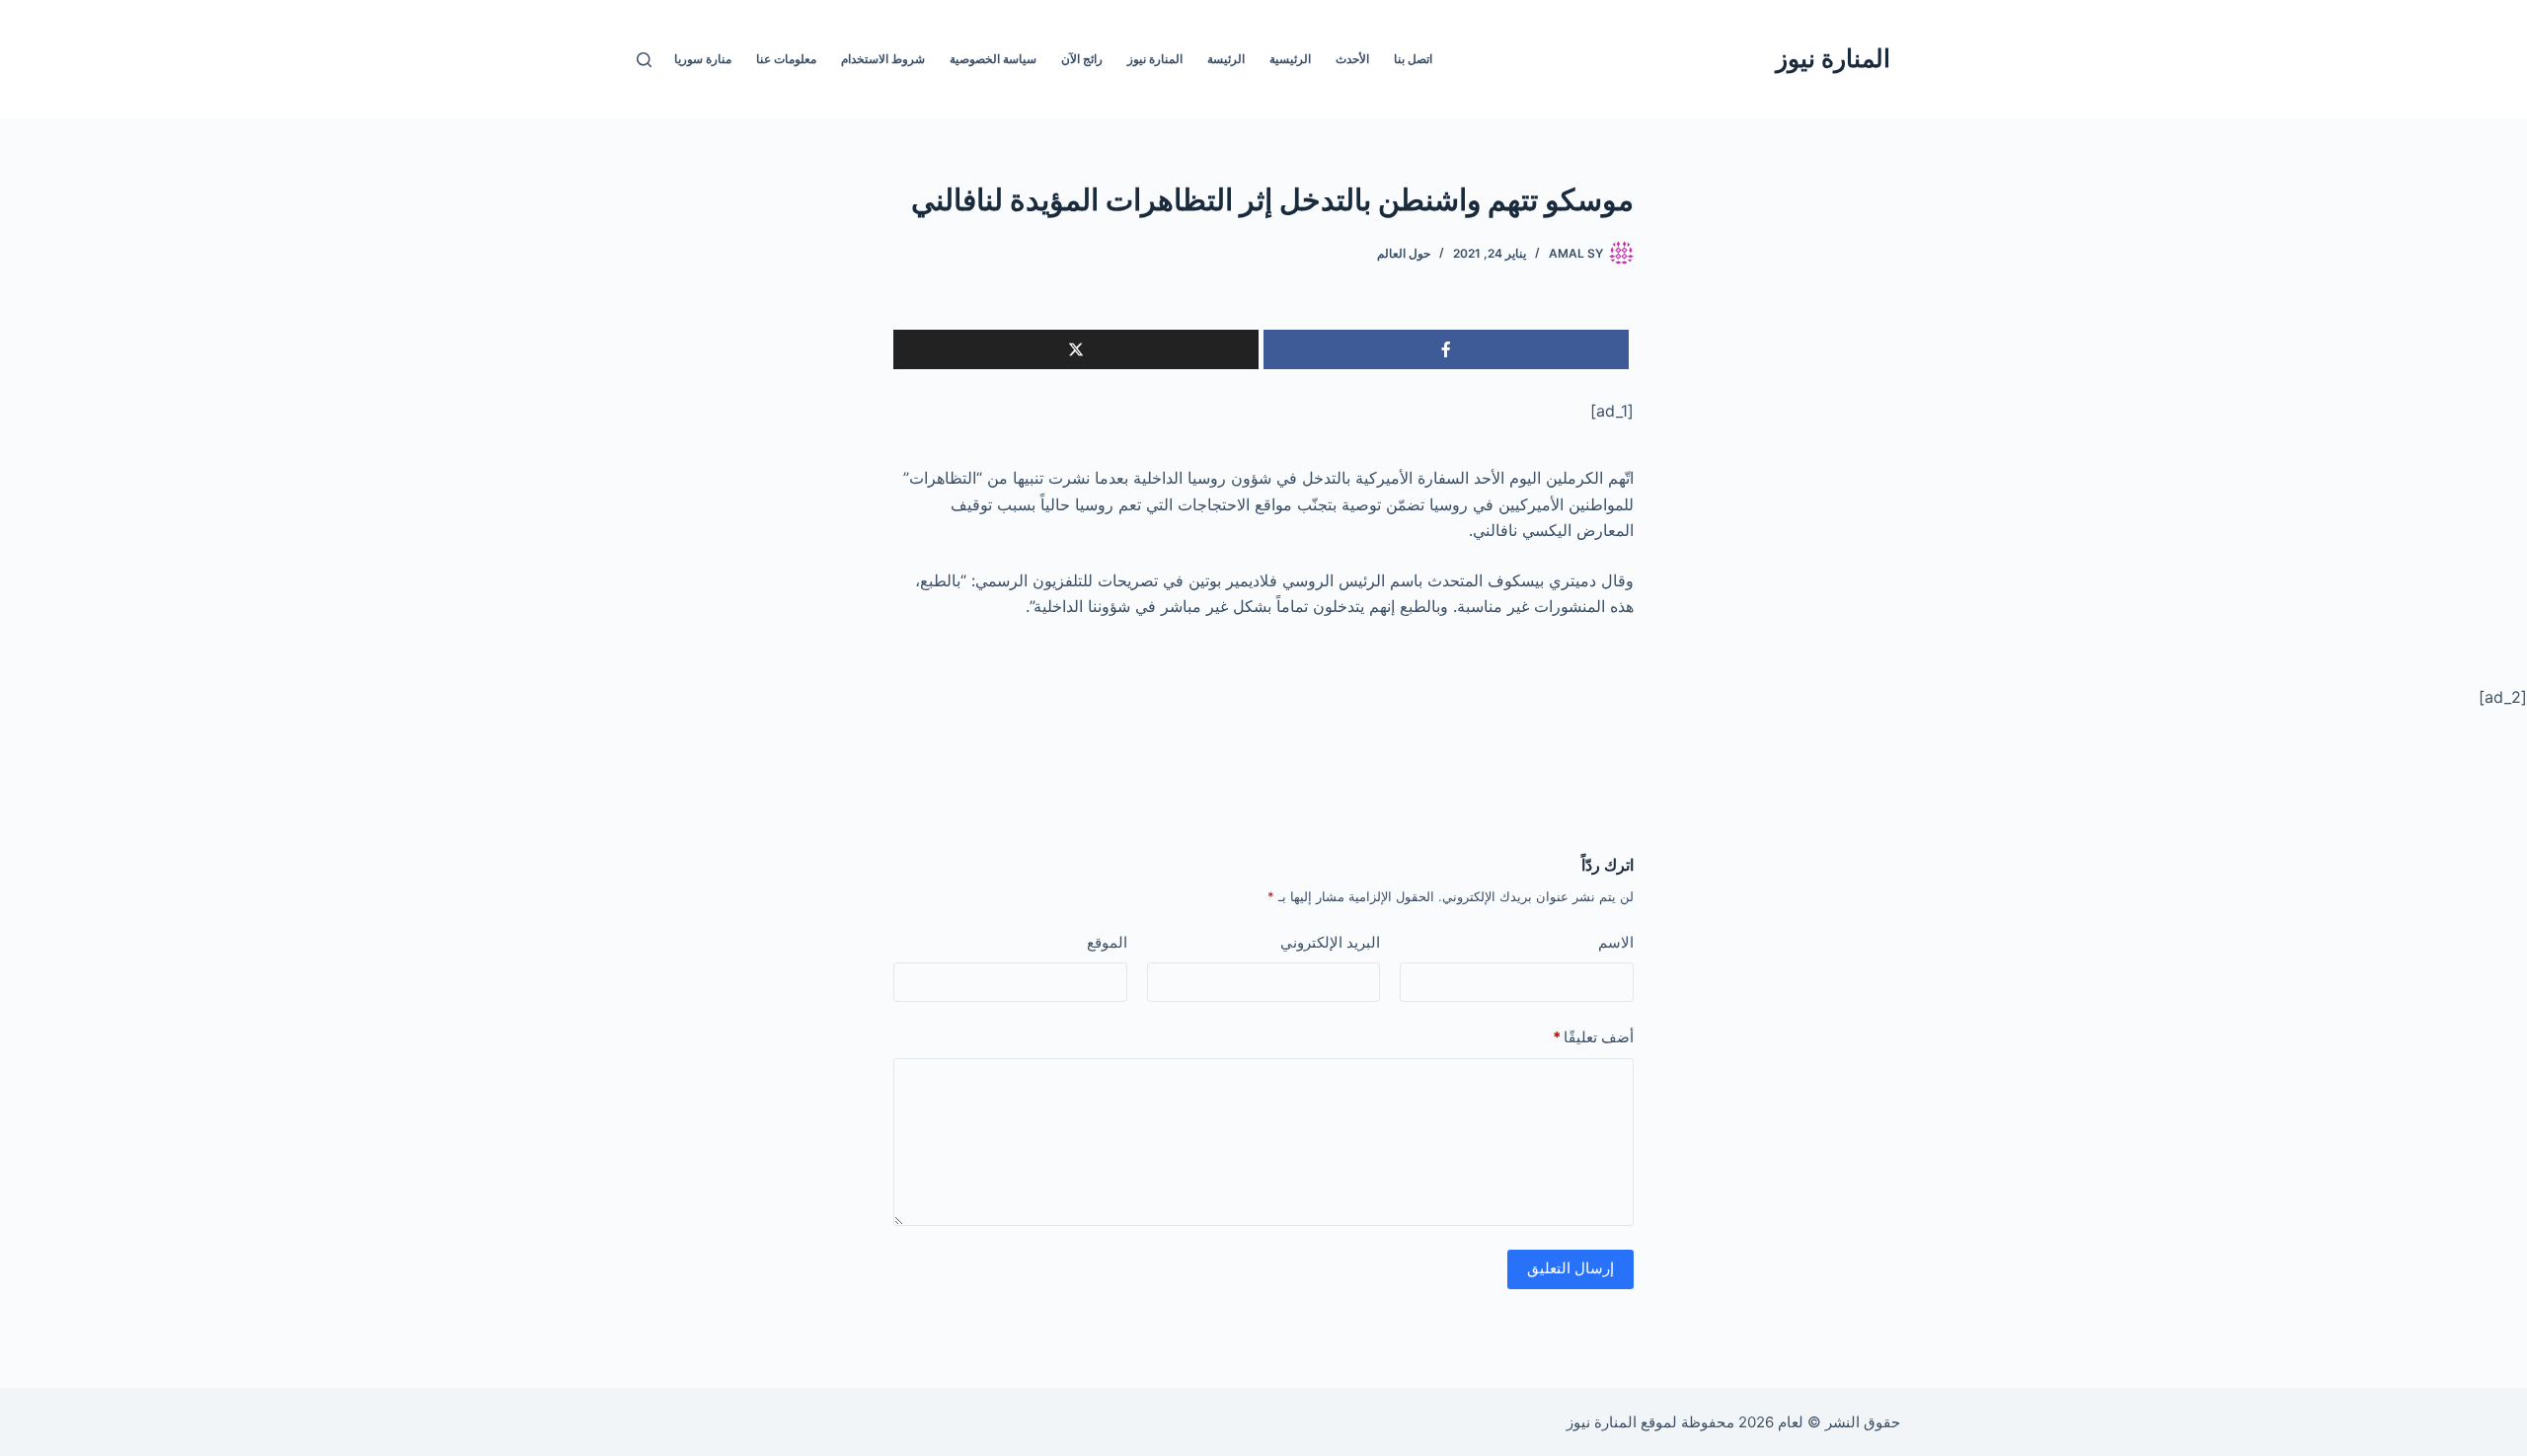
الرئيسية (1290, 59)
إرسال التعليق (1570, 1268)
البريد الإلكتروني (1330, 942)
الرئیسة (1226, 59)
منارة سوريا (703, 59)
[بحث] (644, 60)
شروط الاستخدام (883, 59)
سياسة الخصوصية (993, 59)
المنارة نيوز (1833, 58)
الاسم (1616, 942)
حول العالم (1404, 253)
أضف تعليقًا (1593, 1037)
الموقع (1107, 942)
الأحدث (1352, 59)
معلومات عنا (786, 59)
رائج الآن (1082, 59)
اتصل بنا (1413, 59)
